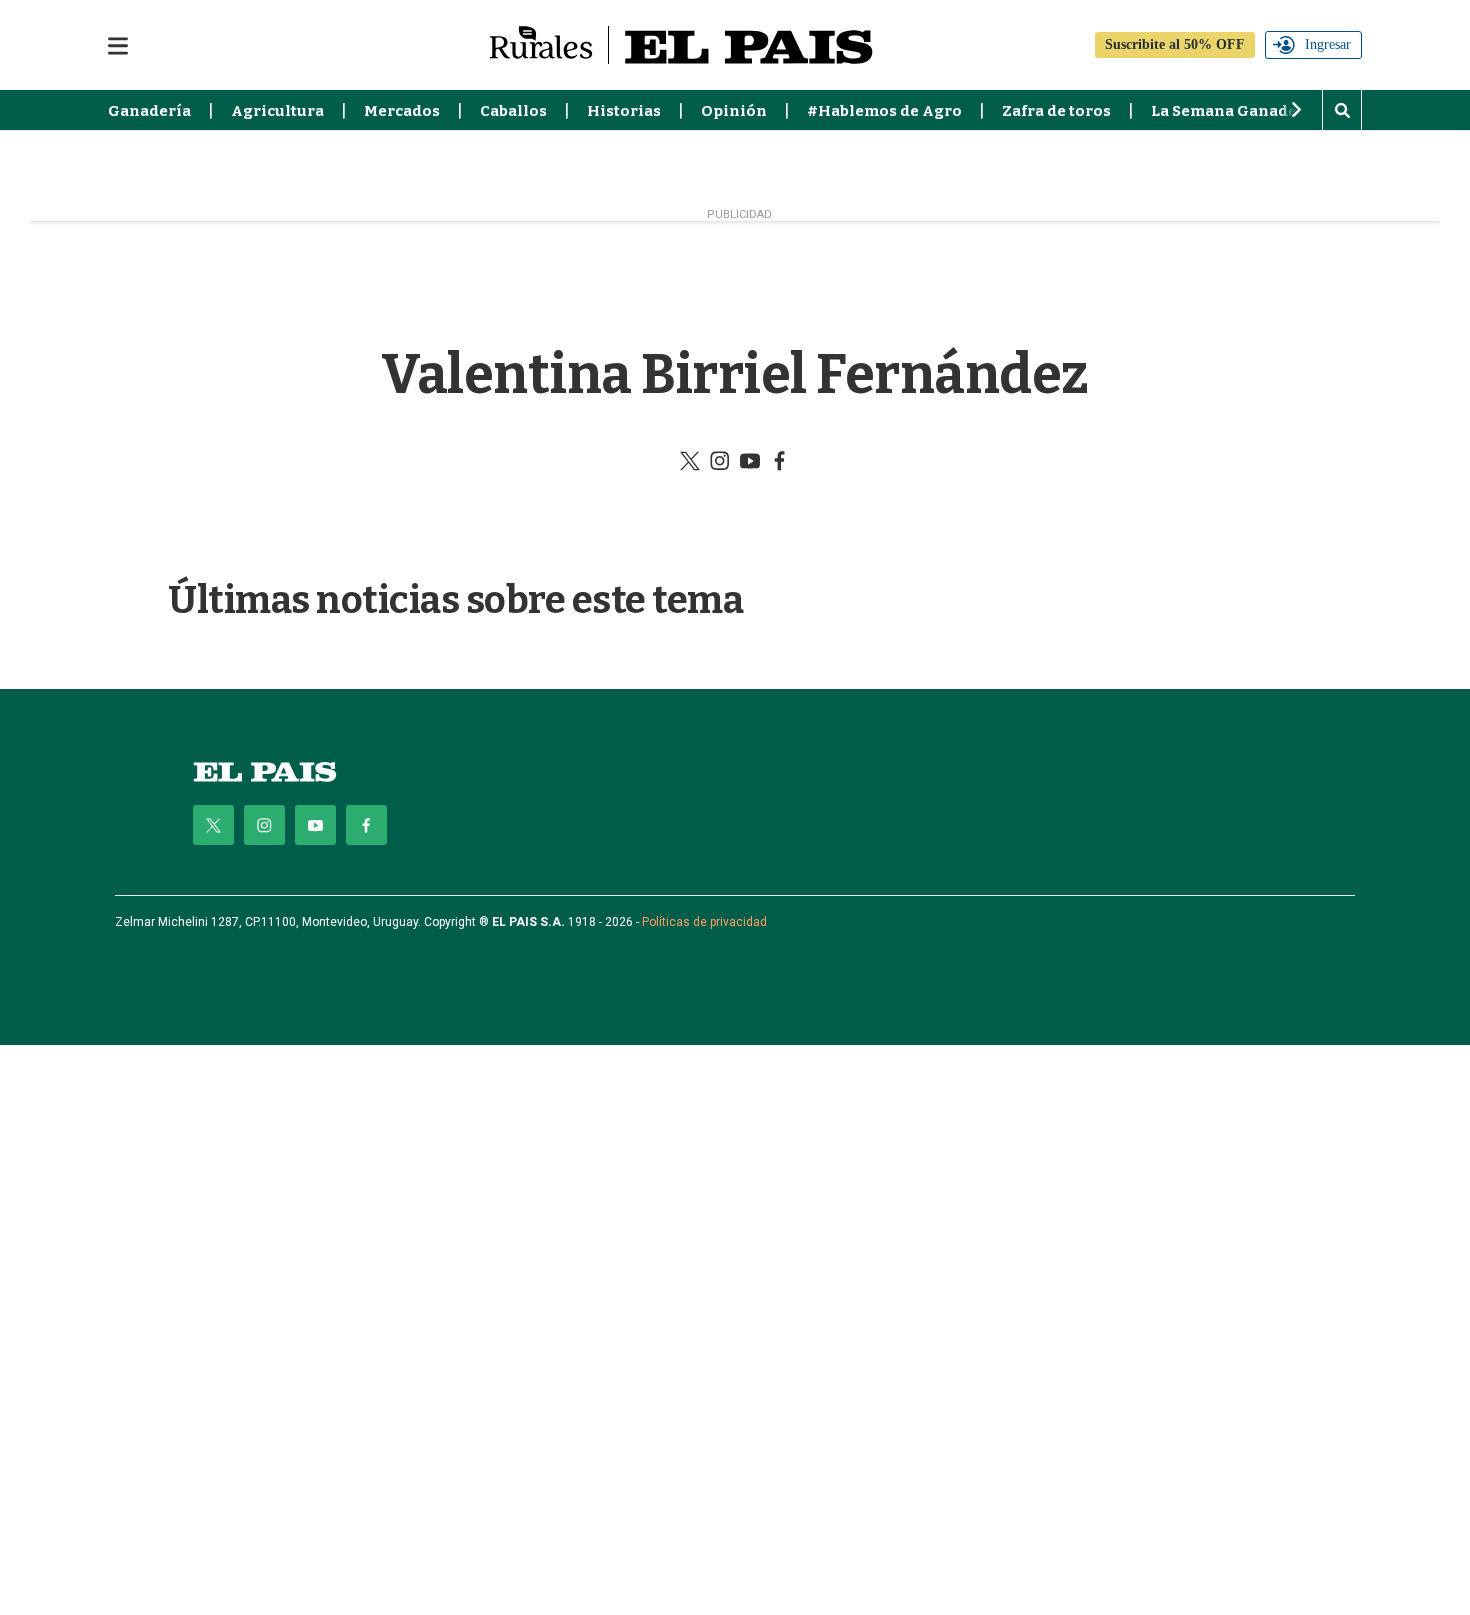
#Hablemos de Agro (884, 111)
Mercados (402, 111)
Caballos (513, 111)
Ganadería (149, 111)
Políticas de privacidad (704, 922)
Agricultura (277, 111)
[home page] (265, 771)
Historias (624, 111)
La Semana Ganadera (1232, 111)
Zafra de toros (1056, 111)
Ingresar (1328, 44)
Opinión (734, 111)
